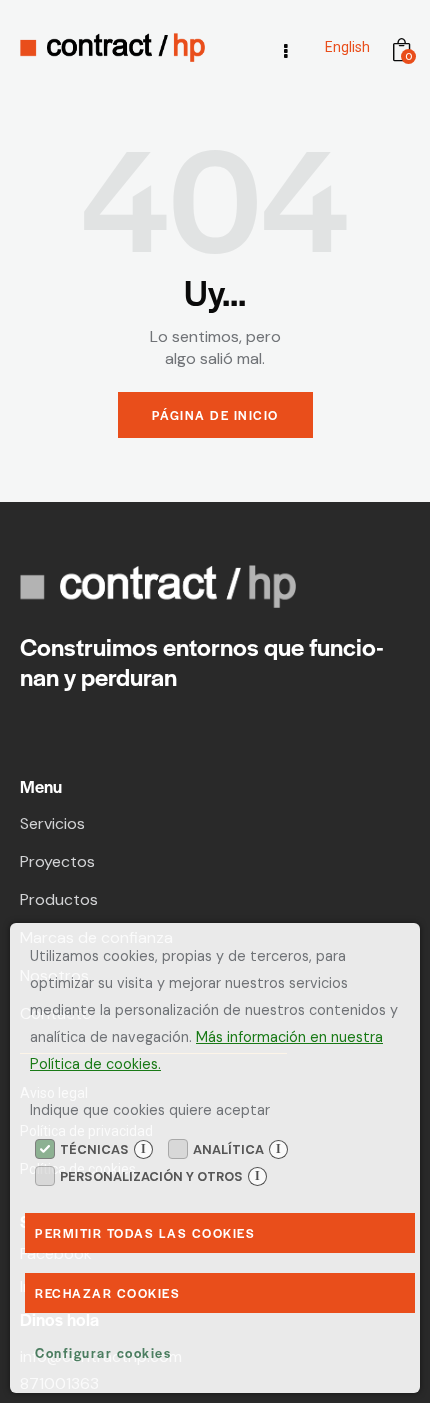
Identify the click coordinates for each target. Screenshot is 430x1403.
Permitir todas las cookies (145, 1233)
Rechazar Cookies (107, 1293)
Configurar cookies (103, 1352)
